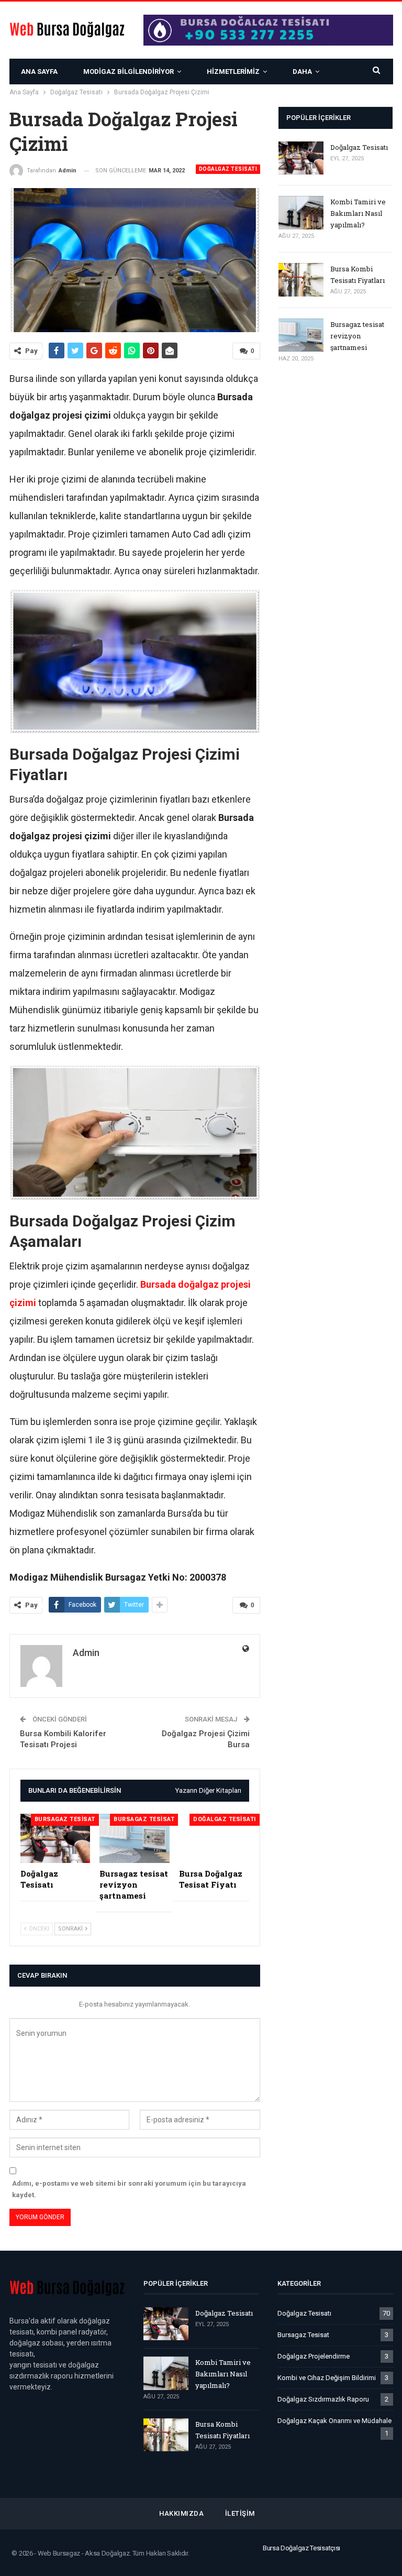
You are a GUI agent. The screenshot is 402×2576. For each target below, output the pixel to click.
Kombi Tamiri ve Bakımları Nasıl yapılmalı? (358, 213)
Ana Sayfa (39, 72)
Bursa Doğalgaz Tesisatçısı (301, 2548)
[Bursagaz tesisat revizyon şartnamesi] (135, 1838)
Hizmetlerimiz (233, 72)
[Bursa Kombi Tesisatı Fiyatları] (301, 280)
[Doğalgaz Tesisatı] (55, 1838)
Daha (302, 72)
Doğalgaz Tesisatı (228, 169)
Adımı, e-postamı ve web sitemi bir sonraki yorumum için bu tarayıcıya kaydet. (129, 2189)
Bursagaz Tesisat (65, 1819)
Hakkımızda (181, 2513)
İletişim (240, 2513)
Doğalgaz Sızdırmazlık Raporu (323, 2399)
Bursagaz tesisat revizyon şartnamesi (357, 336)
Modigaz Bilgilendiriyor (129, 72)
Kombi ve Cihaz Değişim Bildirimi (327, 2378)
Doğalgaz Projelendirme (314, 2356)
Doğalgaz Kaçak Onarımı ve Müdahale (334, 2421)
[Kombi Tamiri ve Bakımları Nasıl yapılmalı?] (301, 213)
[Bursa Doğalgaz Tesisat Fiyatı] (214, 1838)
